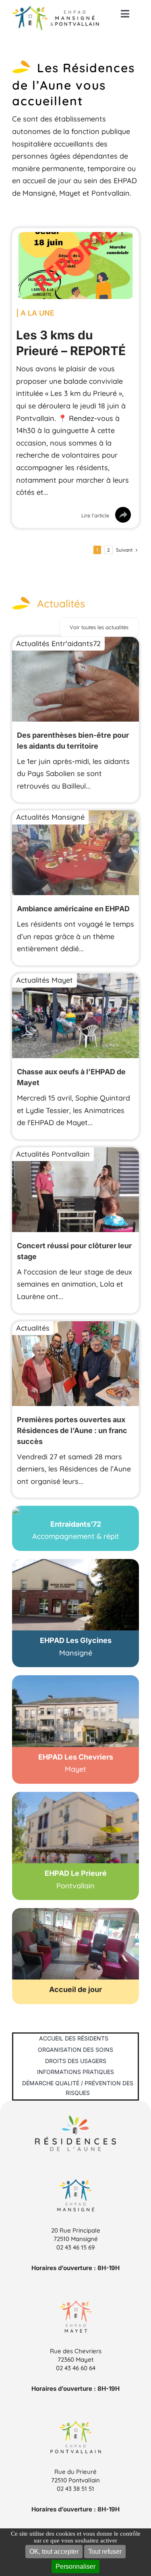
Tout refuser (105, 2552)
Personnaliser (75, 2567)
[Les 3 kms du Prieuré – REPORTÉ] (75, 238)
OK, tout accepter (54, 2552)
